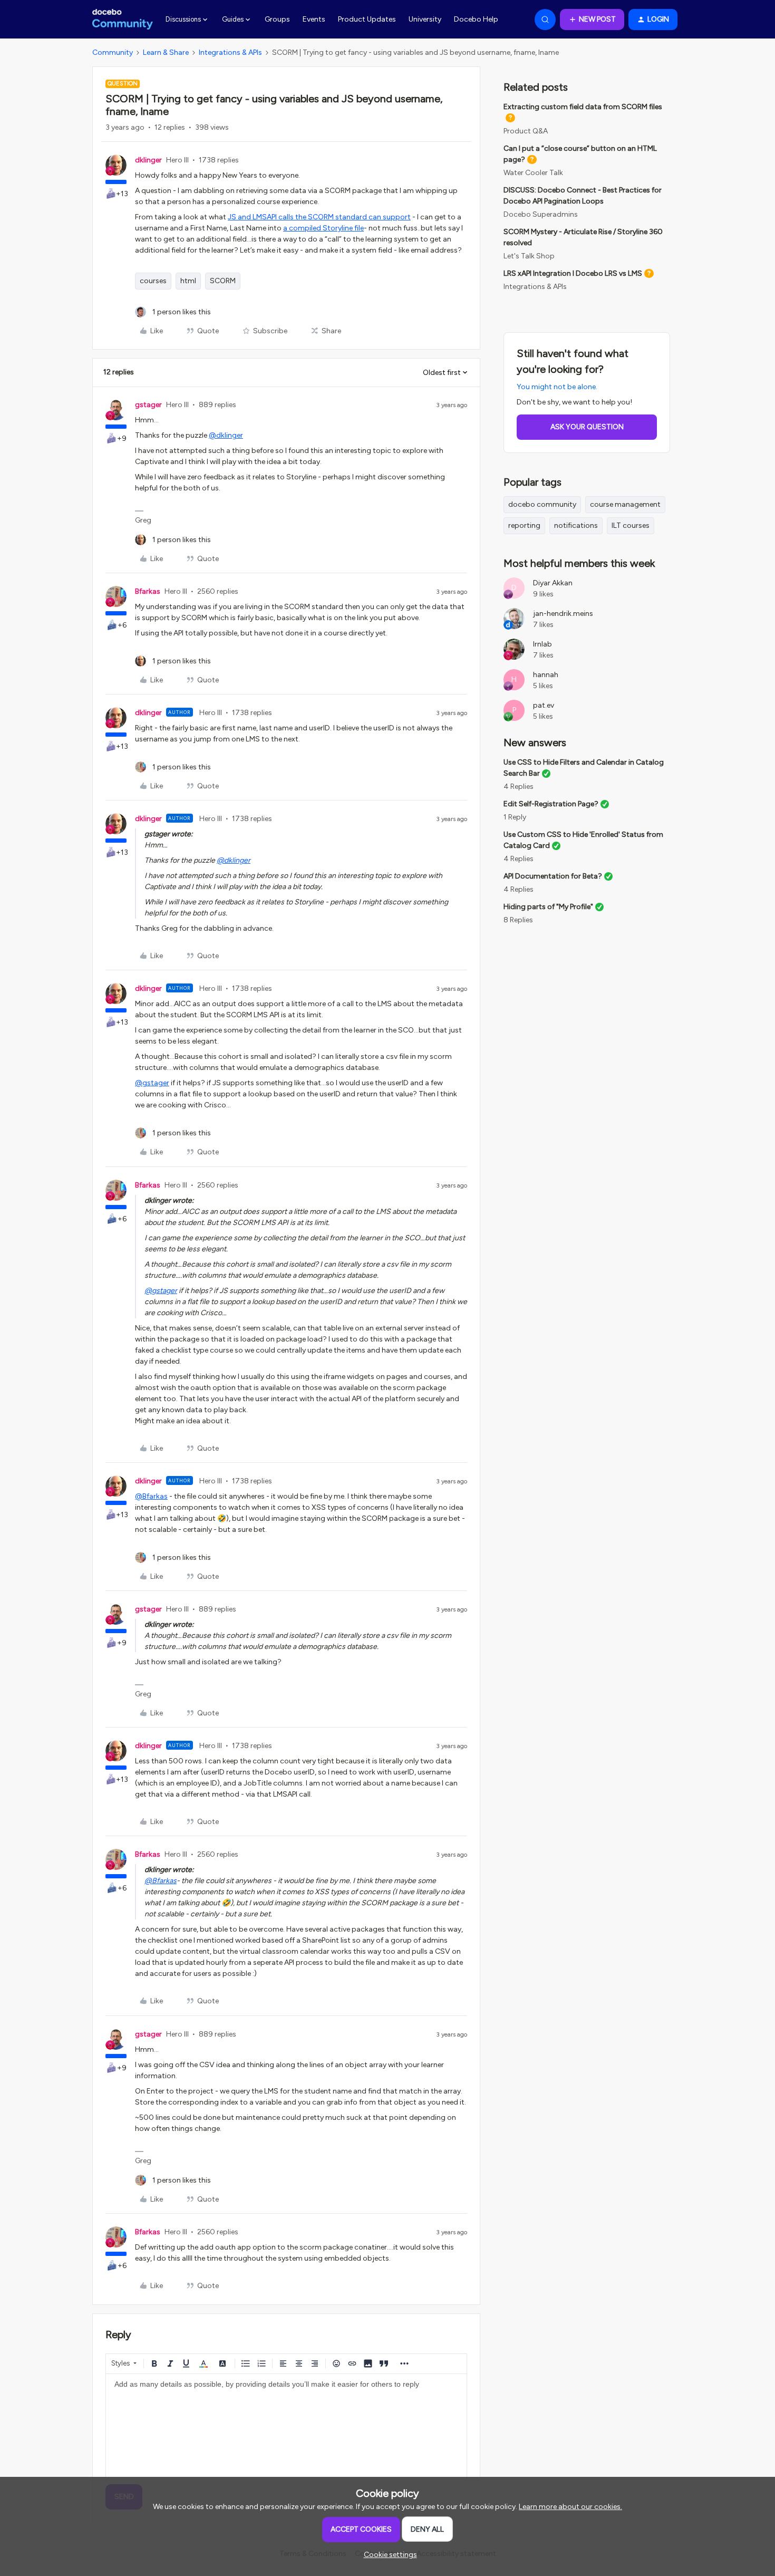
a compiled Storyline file (323, 228)
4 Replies (519, 787)
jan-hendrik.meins (563, 614)
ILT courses (631, 525)
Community (113, 52)
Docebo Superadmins (541, 214)
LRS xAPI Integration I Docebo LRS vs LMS (573, 273)
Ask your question (587, 427)
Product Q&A (526, 131)
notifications (576, 525)
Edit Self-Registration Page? (551, 804)
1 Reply (515, 817)
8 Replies (518, 920)
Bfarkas (148, 591)
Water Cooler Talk (533, 173)
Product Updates (367, 19)
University (425, 19)
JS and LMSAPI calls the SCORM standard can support (319, 217)
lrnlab (542, 644)
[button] (592, 20)
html (188, 281)
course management (625, 504)
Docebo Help (476, 19)
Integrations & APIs (230, 52)
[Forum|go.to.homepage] (123, 20)
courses (153, 281)
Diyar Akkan (553, 583)
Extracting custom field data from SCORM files (583, 107)
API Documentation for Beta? (553, 876)
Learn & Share (166, 52)
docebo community (542, 504)
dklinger (148, 160)
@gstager (152, 1083)
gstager (148, 405)
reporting (524, 525)
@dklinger (226, 435)
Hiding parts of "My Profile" (548, 907)
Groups (277, 19)
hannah (546, 675)
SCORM (223, 281)
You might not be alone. (557, 387)
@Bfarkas (151, 1496)
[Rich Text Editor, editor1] (286, 2427)
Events (314, 19)
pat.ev (544, 705)
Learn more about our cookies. (570, 2507)
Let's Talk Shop (529, 256)
